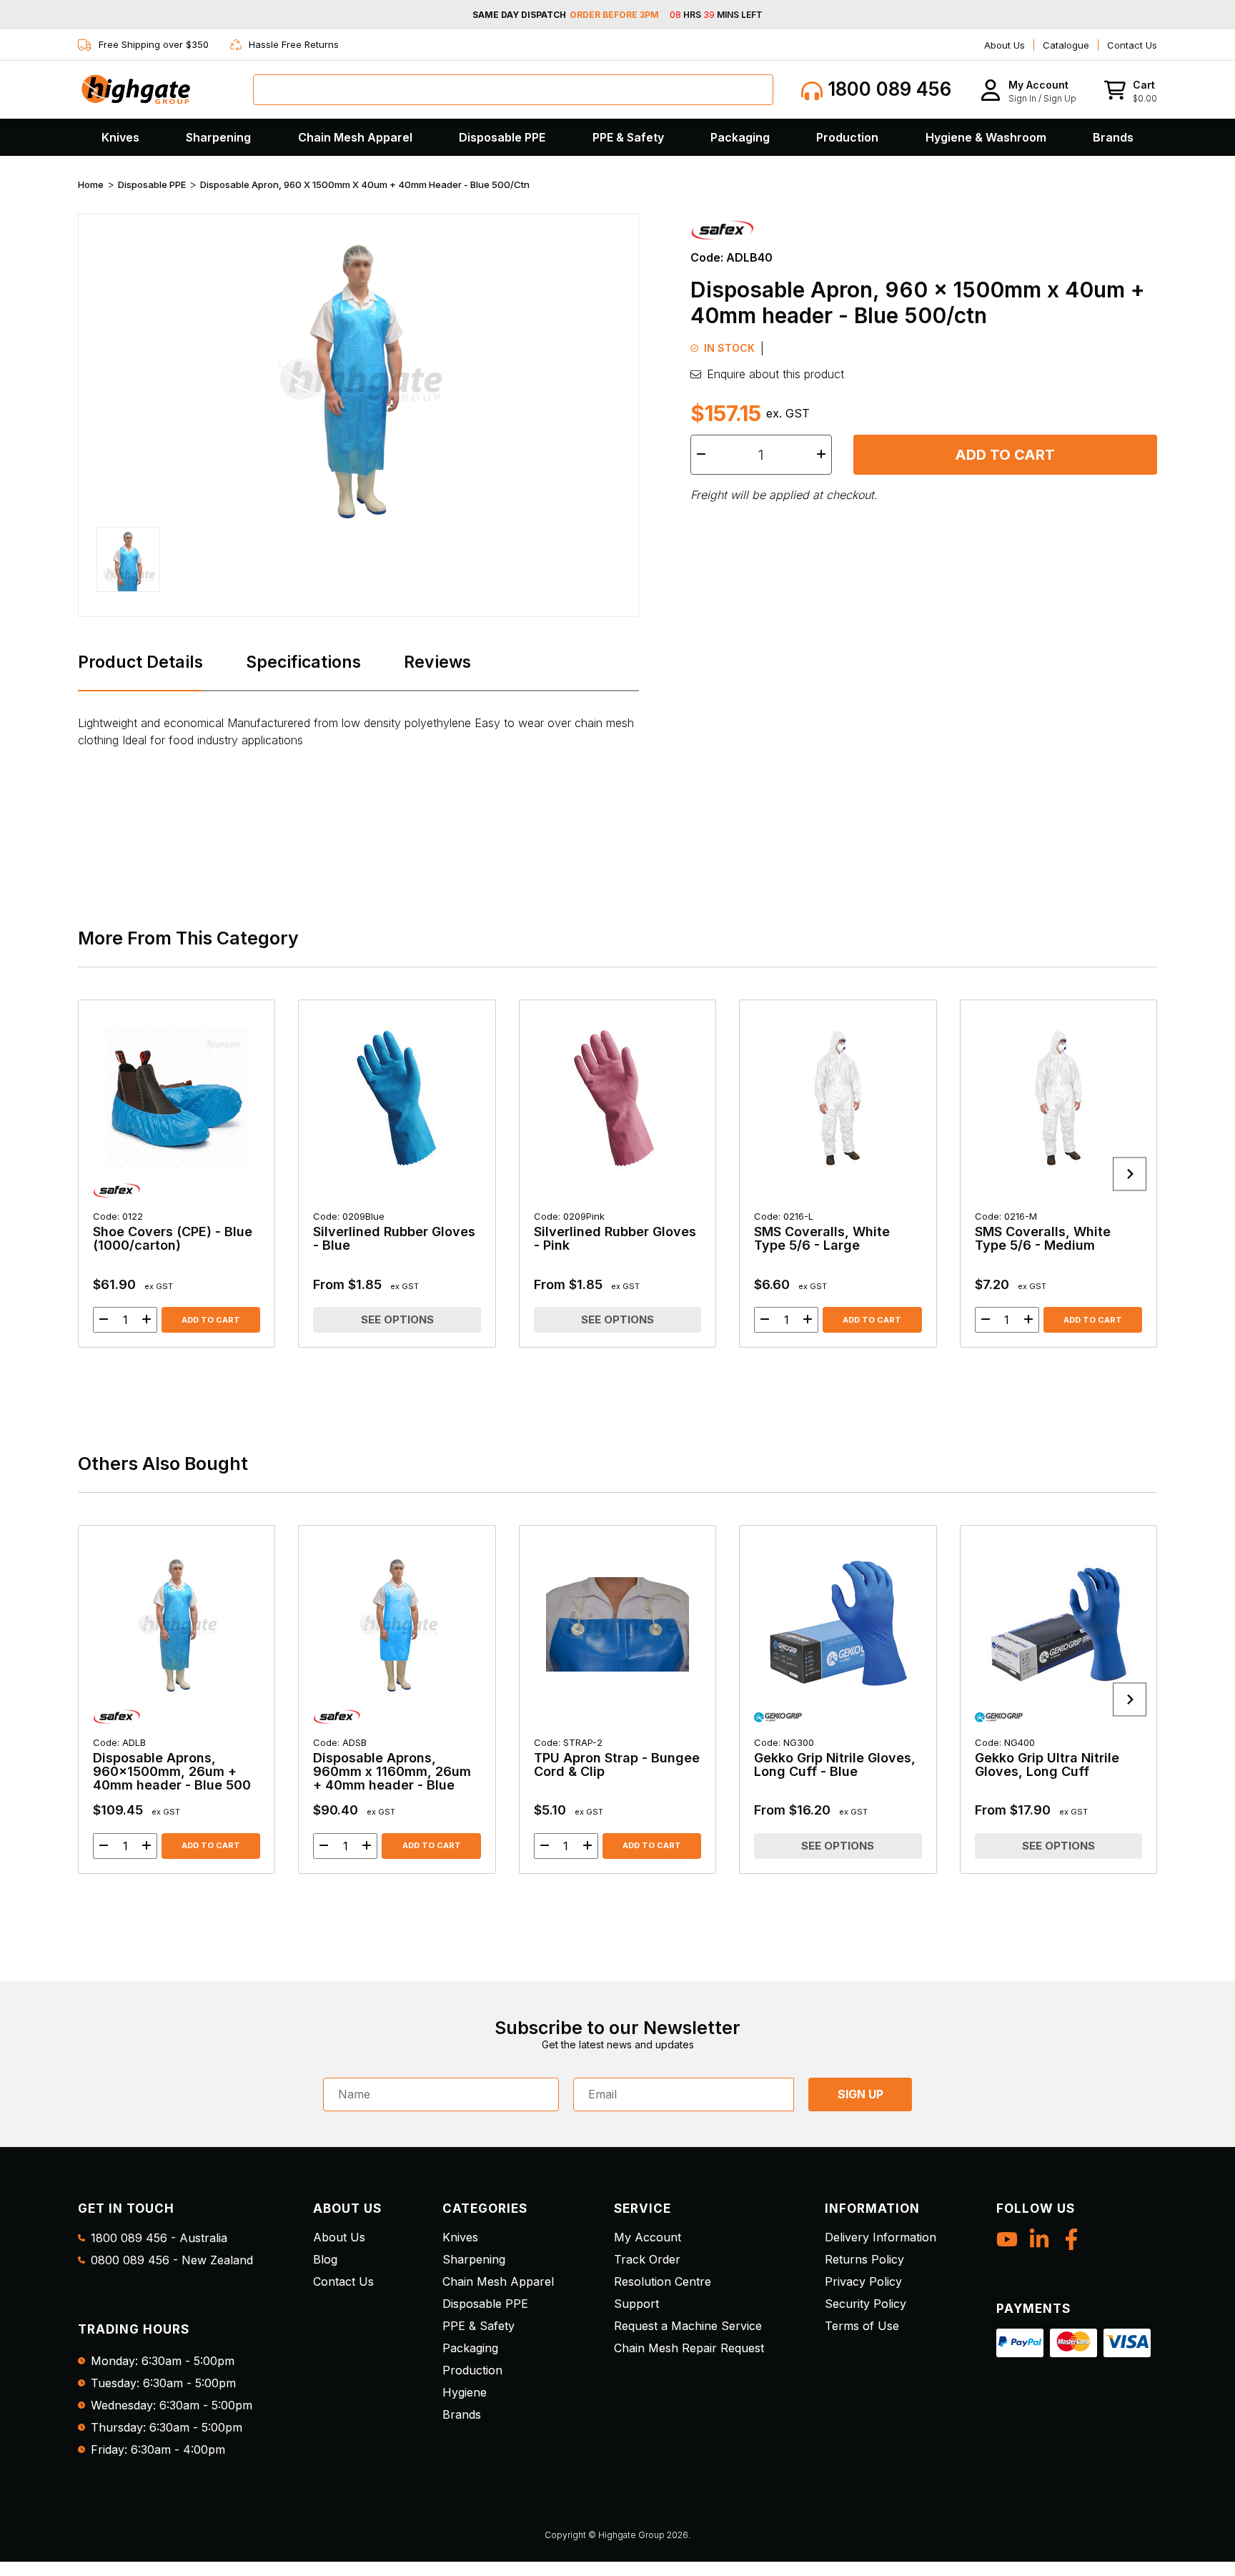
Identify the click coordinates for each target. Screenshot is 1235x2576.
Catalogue (1066, 45)
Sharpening (218, 137)
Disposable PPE (502, 137)
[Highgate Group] (135, 89)
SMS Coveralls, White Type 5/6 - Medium (1043, 1232)
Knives (120, 137)
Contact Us (1132, 45)
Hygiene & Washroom (986, 137)
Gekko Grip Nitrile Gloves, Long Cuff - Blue (835, 1758)
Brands (1113, 137)
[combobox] (513, 90)
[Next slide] (1130, 1174)
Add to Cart (1005, 455)
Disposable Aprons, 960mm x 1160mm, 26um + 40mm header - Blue (392, 1765)
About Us (1005, 45)
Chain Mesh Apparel (355, 137)
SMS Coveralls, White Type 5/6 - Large (822, 1232)
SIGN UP (860, 2094)
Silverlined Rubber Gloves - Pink (615, 1232)
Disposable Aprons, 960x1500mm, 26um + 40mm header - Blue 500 (172, 1765)
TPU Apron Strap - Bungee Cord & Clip (617, 1758)
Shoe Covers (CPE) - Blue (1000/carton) (173, 1232)
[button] (1028, 90)
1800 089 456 (887, 89)
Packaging (740, 137)
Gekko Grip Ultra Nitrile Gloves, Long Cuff (1047, 1758)
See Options (397, 1319)
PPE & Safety (628, 137)
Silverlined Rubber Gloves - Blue (394, 1232)
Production (847, 137)
